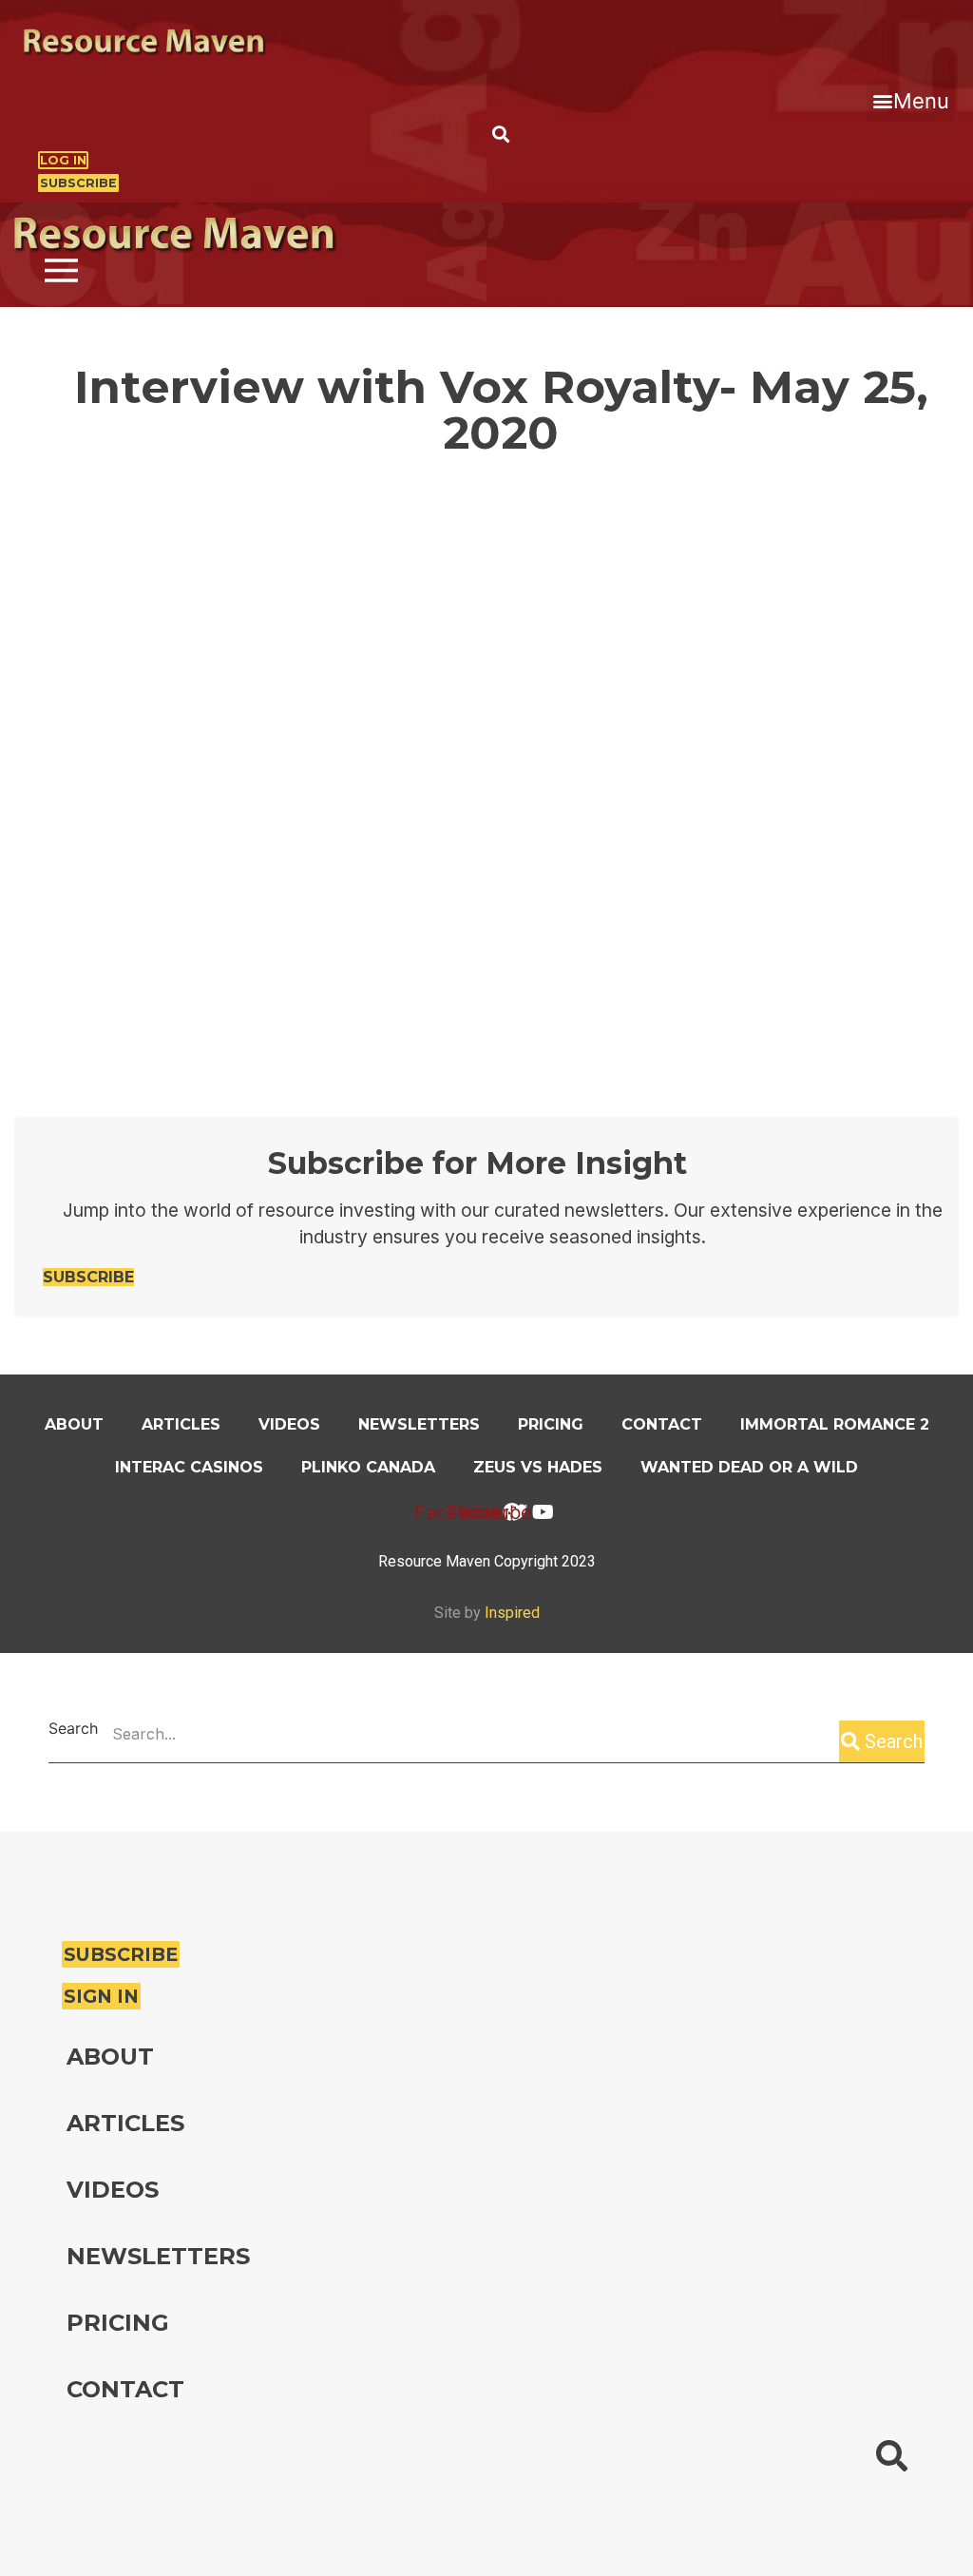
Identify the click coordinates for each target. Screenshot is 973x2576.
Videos (289, 1424)
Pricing (551, 1424)
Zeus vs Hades (538, 1467)
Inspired (512, 1613)
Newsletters (419, 1424)
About (74, 1424)
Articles (181, 1424)
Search (73, 1729)
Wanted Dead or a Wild (749, 1467)
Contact (662, 1424)
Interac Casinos (189, 1467)
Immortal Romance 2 (835, 1424)
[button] (910, 101)
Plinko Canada (368, 1467)
